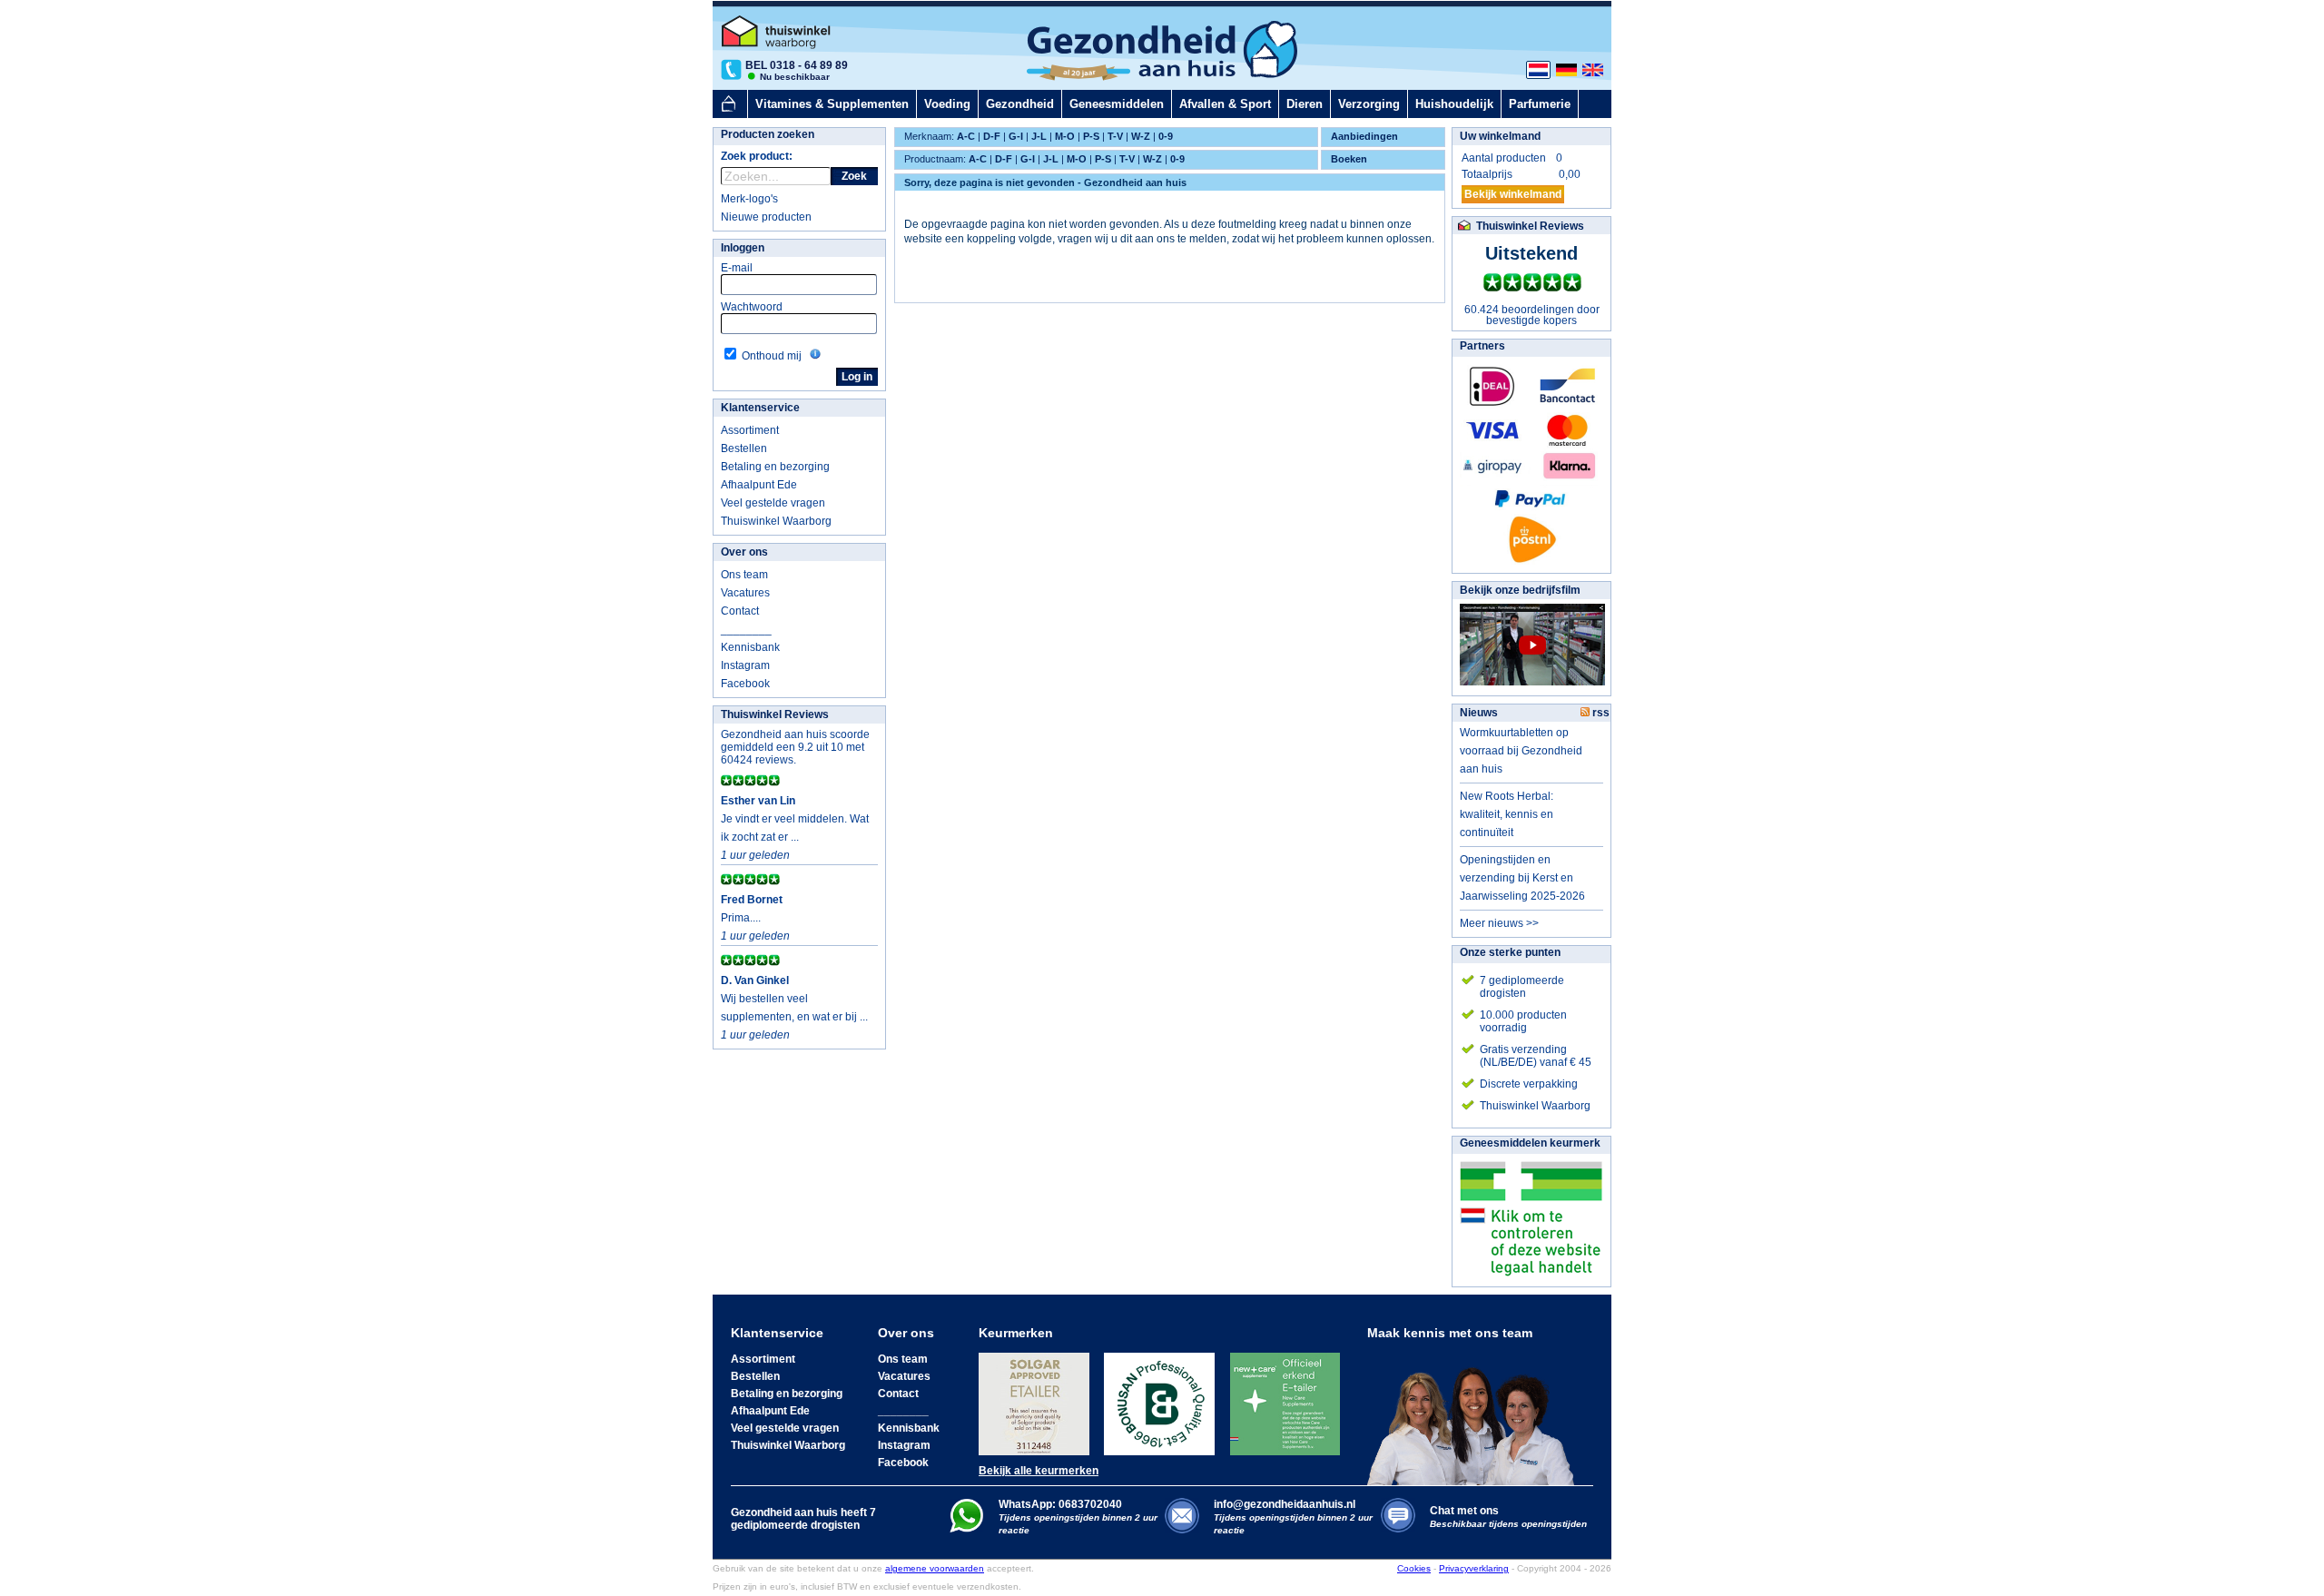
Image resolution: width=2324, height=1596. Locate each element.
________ (746, 629)
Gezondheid (1020, 104)
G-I (1016, 136)
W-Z (1141, 136)
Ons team (744, 575)
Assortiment (750, 430)
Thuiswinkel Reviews (775, 714)
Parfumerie (1540, 104)
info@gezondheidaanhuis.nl (1293, 1517)
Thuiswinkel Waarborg (776, 521)
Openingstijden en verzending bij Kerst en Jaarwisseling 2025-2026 (1522, 878)
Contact (740, 611)
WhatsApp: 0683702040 (1060, 1504)
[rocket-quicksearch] (776, 176)
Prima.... (741, 918)
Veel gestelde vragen (773, 503)
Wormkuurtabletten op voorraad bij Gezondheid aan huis (1521, 751)
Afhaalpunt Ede (759, 485)
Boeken (1349, 159)
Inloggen (743, 248)
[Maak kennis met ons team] (1476, 1413)
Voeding (947, 104)
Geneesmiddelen (1117, 104)
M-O (1065, 136)
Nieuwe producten (766, 217)
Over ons (744, 552)
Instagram (745, 665)
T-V (1115, 136)
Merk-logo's (749, 199)
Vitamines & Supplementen (832, 104)
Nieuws (1479, 713)
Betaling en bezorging (775, 467)
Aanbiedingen (1364, 136)
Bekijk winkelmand (1513, 194)
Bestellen (744, 448)
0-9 (1166, 136)
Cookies (1414, 1568)
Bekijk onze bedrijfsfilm (1520, 590)
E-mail (737, 268)
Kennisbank (750, 647)
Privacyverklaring (1474, 1568)
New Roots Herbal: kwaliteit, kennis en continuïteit (1507, 814)
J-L (1039, 136)
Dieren (1305, 104)
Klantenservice (760, 408)
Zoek (854, 176)
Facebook (745, 684)
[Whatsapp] (966, 1529)
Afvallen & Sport (1225, 104)
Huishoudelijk (1454, 104)
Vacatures (745, 593)
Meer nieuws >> (1499, 923)
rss (1600, 713)
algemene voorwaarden (935, 1568)
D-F (992, 136)
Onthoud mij (772, 356)
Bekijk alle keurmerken (1039, 1471)
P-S (1091, 136)
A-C (966, 136)
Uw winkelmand (1500, 136)
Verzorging (1369, 104)
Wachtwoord (752, 307)
